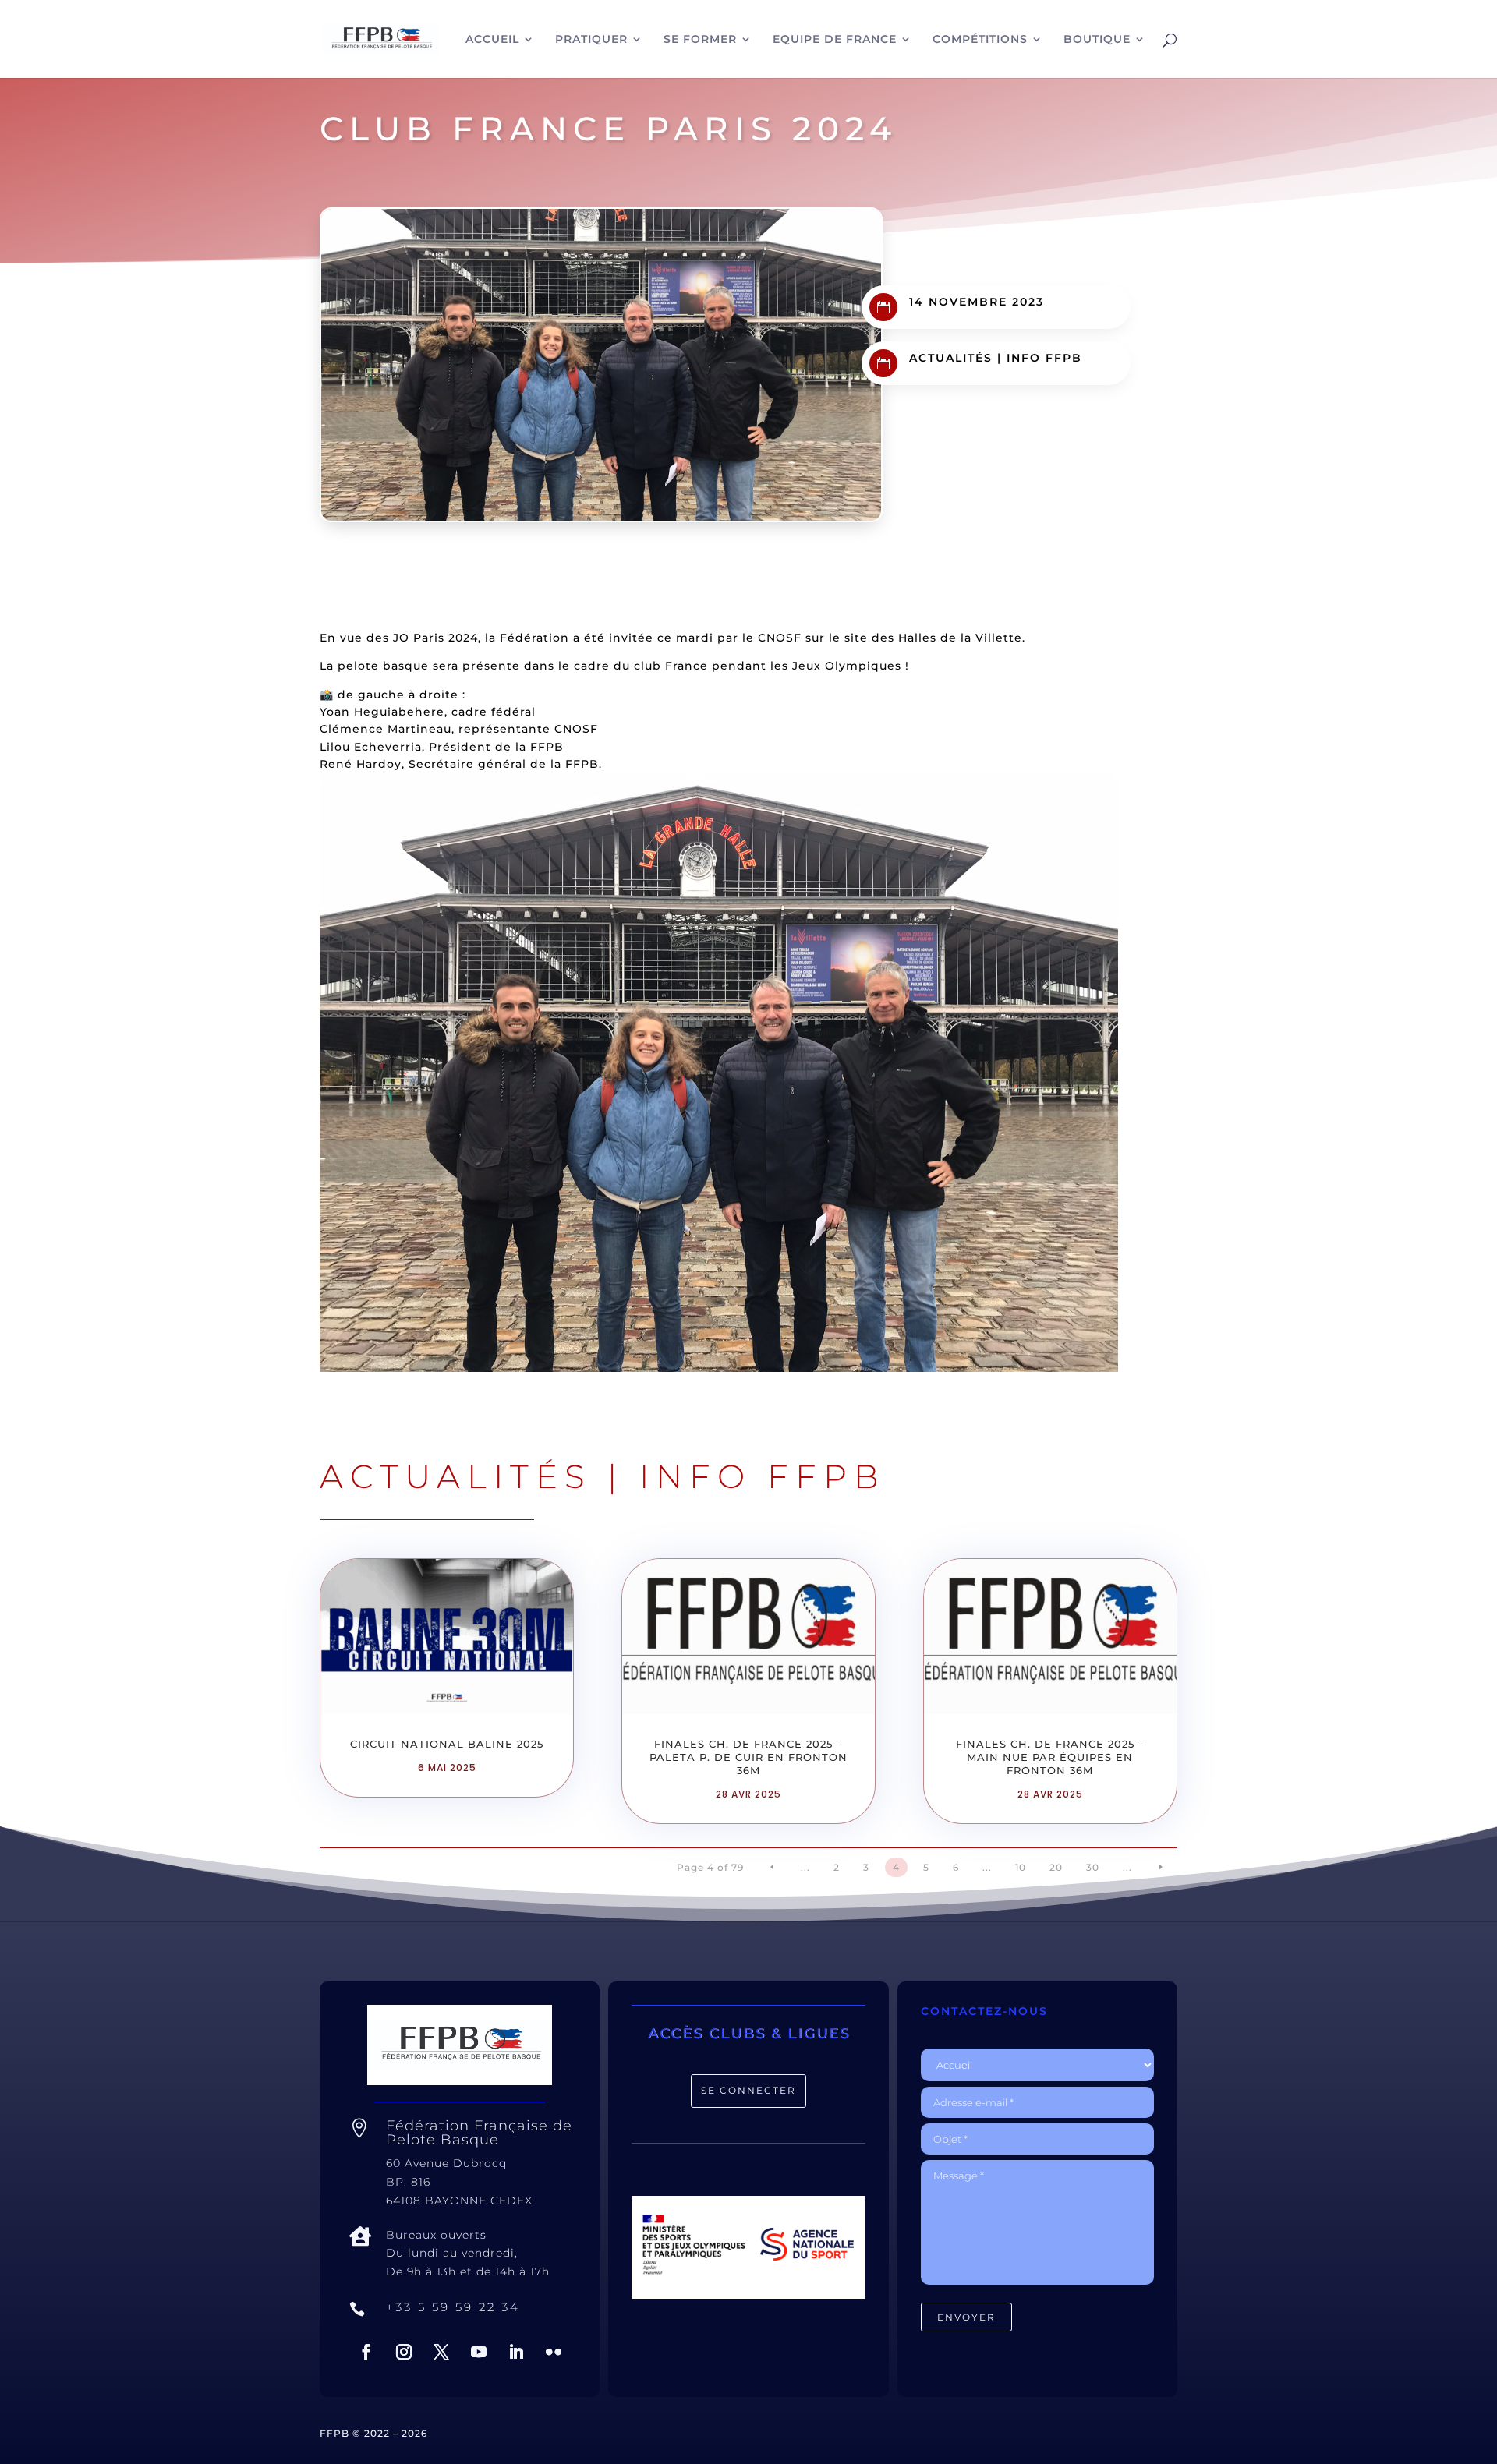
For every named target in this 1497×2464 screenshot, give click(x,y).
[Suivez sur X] (441, 2352)
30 (1093, 1867)
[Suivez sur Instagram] (404, 2352)
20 (1056, 1867)
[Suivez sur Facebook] (366, 2352)
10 (1021, 1867)
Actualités (951, 358)
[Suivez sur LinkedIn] (516, 2352)
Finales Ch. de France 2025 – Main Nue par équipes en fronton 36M (1050, 1757)
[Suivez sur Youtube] (479, 2352)
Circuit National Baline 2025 (447, 1744)
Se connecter (748, 2090)
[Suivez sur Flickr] (554, 2352)
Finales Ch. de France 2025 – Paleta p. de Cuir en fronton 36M (748, 1757)
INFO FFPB (1044, 358)
